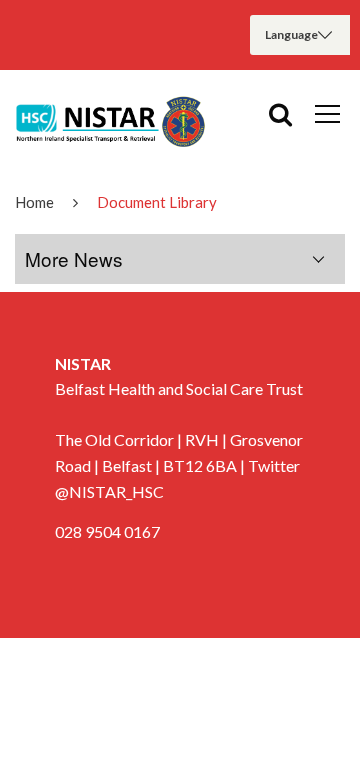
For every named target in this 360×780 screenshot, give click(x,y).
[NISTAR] (110, 120)
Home (34, 202)
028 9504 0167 (107, 531)
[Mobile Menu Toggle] (327, 113)
